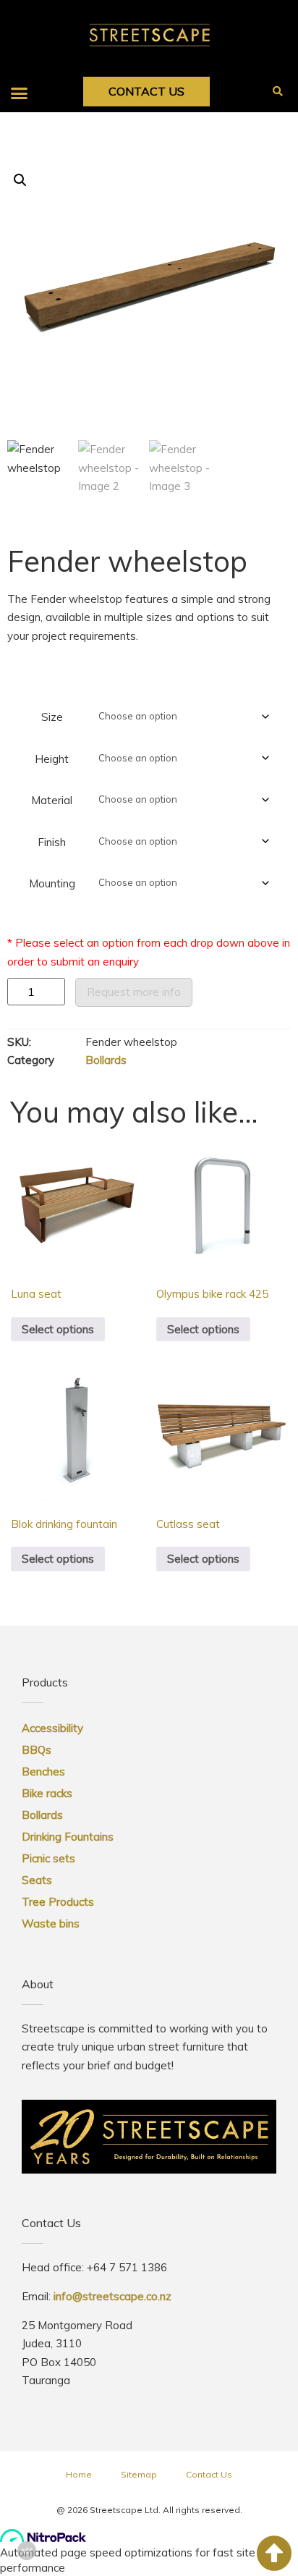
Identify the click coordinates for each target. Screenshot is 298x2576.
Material (52, 800)
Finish (52, 842)
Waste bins (51, 1923)
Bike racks (47, 1793)
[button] (20, 93)
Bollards (106, 1060)
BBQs (37, 1750)
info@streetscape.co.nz (112, 2296)
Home (79, 2474)
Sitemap (139, 2474)
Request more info (134, 992)
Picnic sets (48, 1858)
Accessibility (52, 1728)
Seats (37, 1880)
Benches (43, 1771)
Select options (58, 1329)
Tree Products (58, 1902)
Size (52, 717)
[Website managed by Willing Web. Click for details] (27, 2551)
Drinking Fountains (68, 1837)
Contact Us (209, 2474)
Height (52, 759)
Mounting (52, 883)
